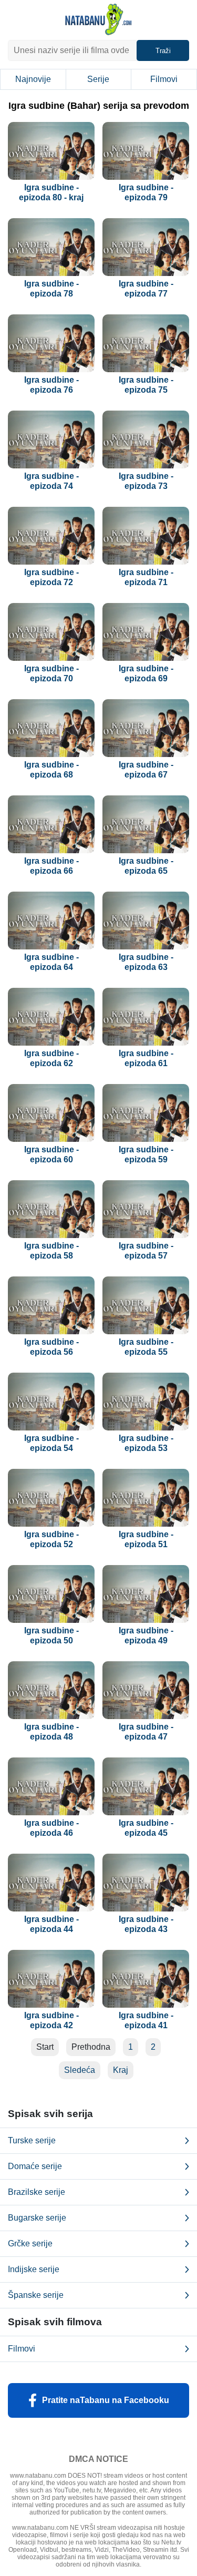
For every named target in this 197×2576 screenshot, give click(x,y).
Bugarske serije (37, 2218)
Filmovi (164, 79)
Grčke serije (30, 2243)
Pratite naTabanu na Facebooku (106, 2400)
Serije (98, 79)
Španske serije (36, 2295)
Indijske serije (34, 2269)
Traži (163, 51)
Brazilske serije (37, 2192)
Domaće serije (35, 2166)
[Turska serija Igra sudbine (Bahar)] (51, 151)
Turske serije (32, 2140)
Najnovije (33, 79)
